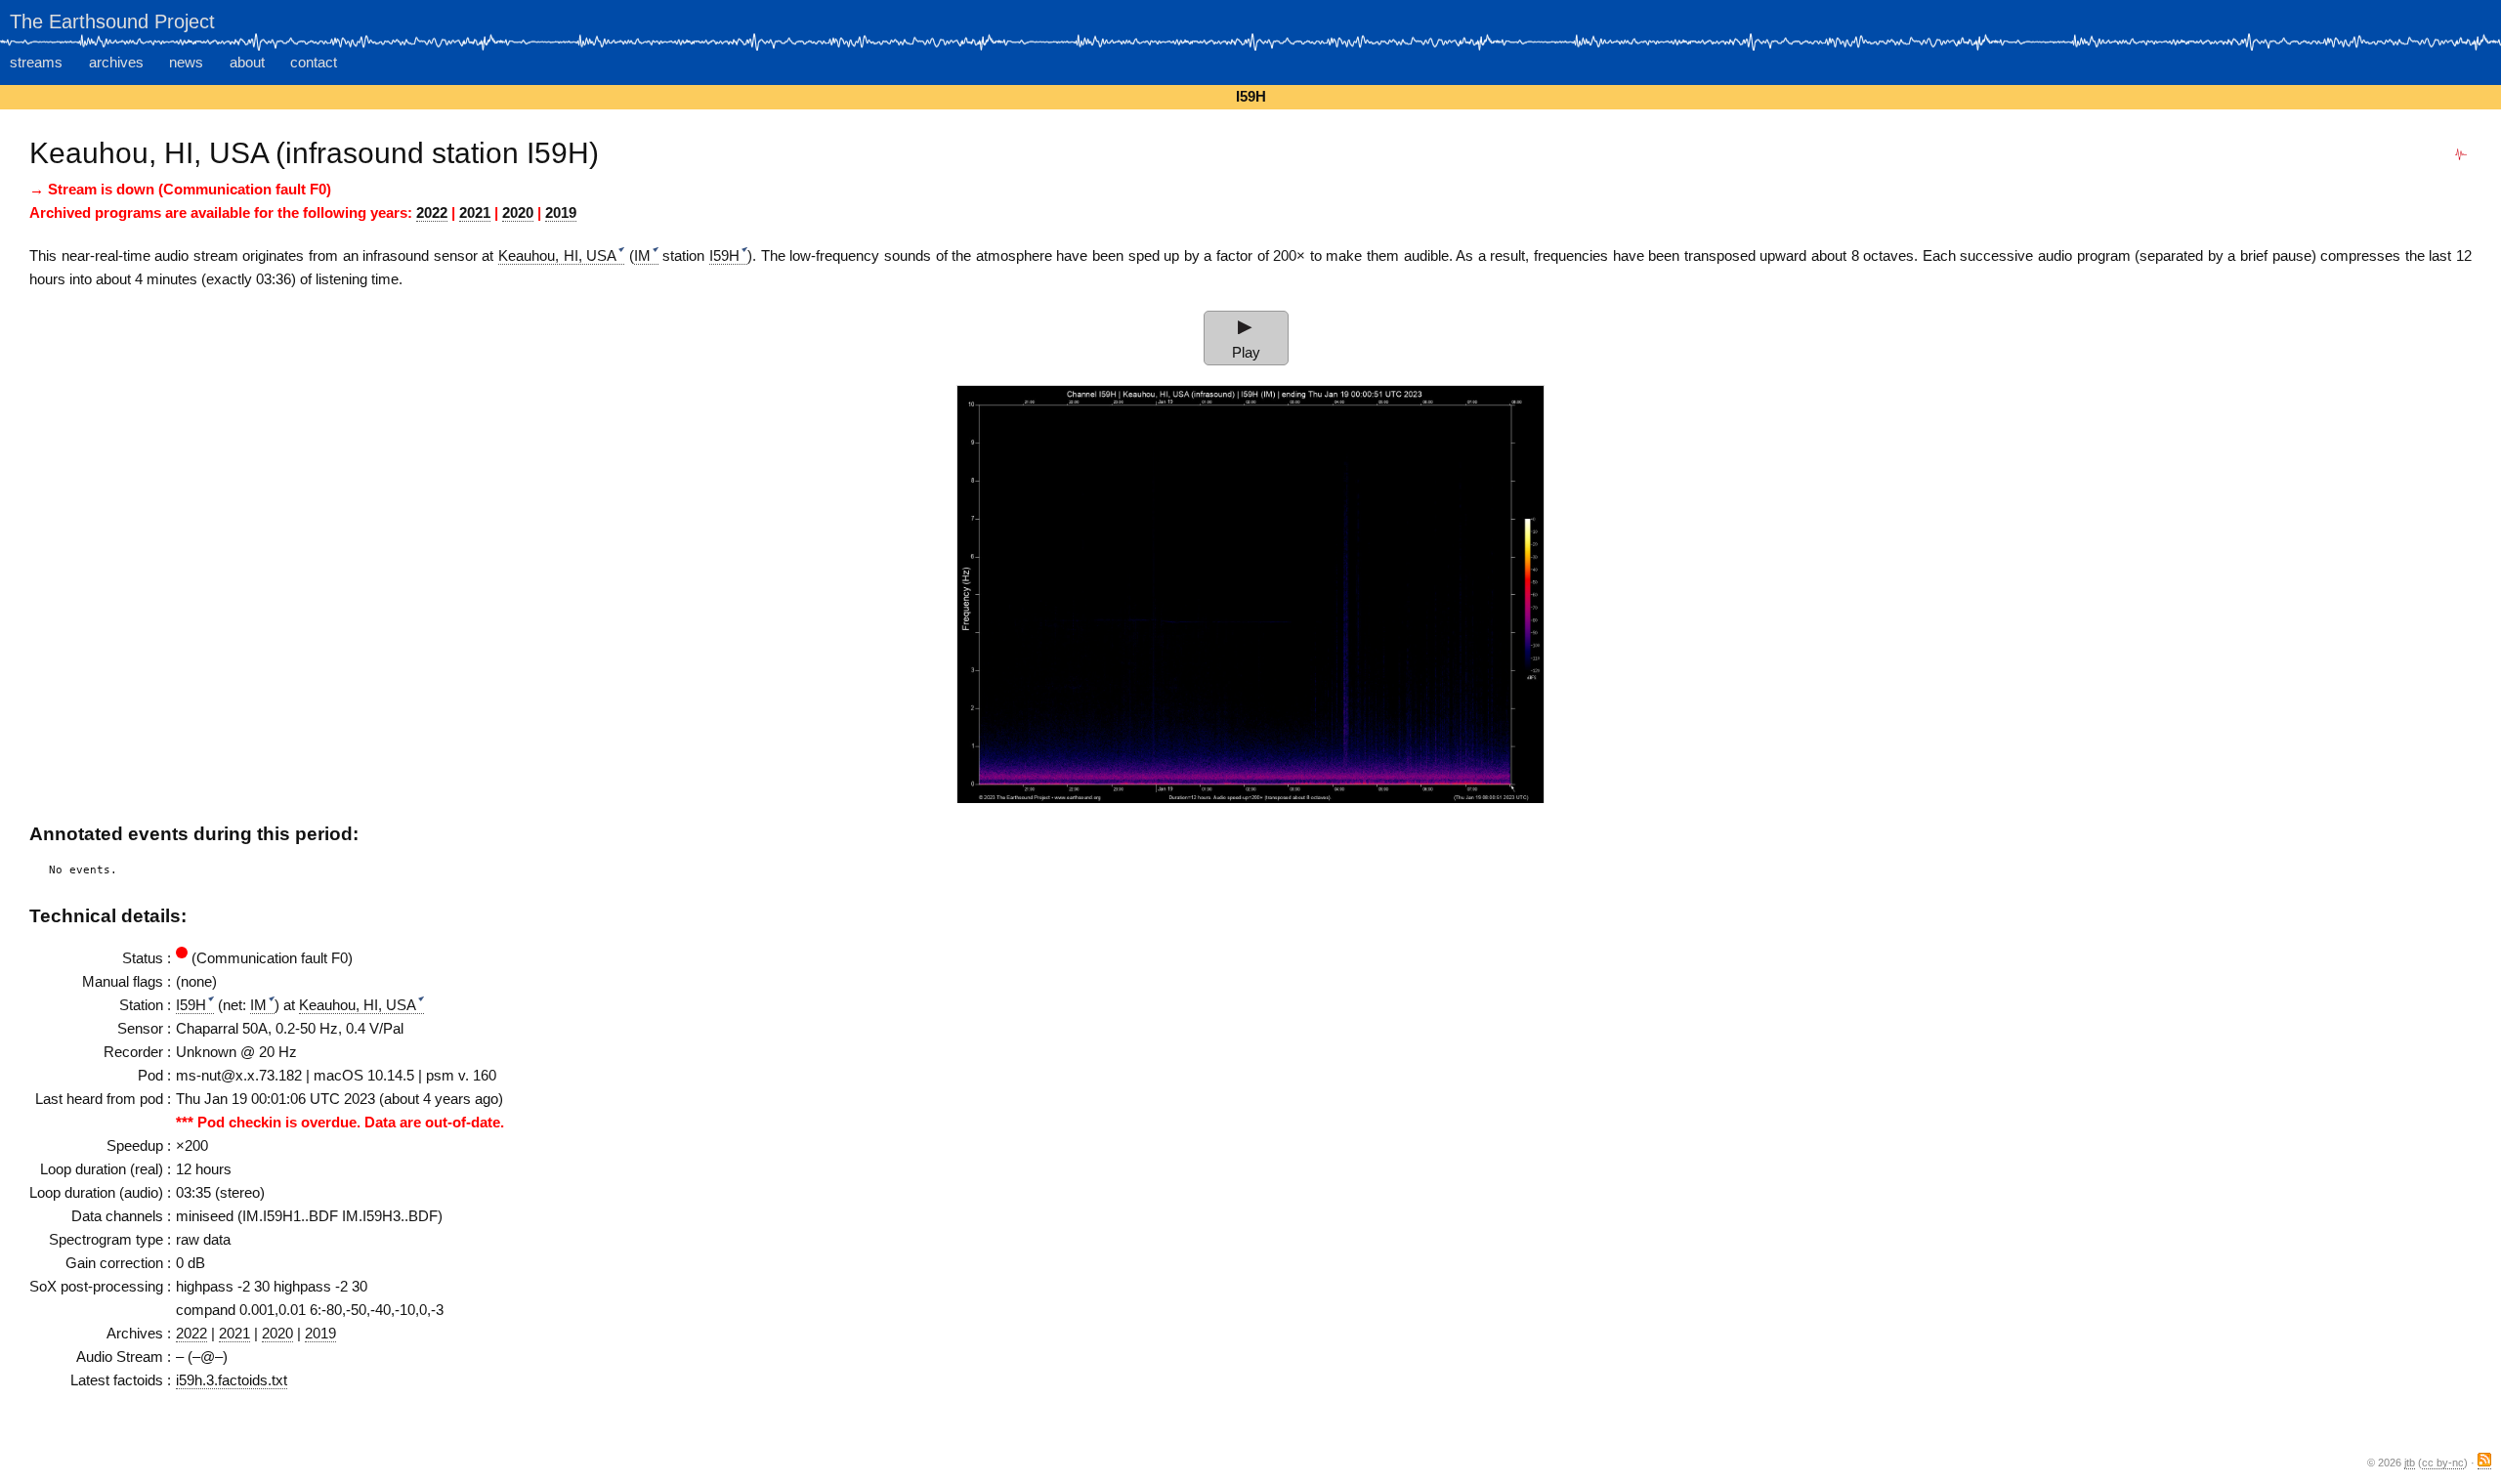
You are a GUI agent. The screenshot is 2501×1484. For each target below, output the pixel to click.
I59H (724, 255)
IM (642, 255)
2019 (561, 212)
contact (314, 62)
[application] (1247, 326)
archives (116, 62)
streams (36, 62)
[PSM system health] (2461, 155)
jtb (2410, 1463)
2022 (432, 212)
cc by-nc (2443, 1463)
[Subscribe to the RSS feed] (2484, 1463)
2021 (475, 212)
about (247, 62)
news (186, 62)
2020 (518, 212)
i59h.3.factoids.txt (232, 1380)
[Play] (1245, 326)
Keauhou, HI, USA (557, 255)
